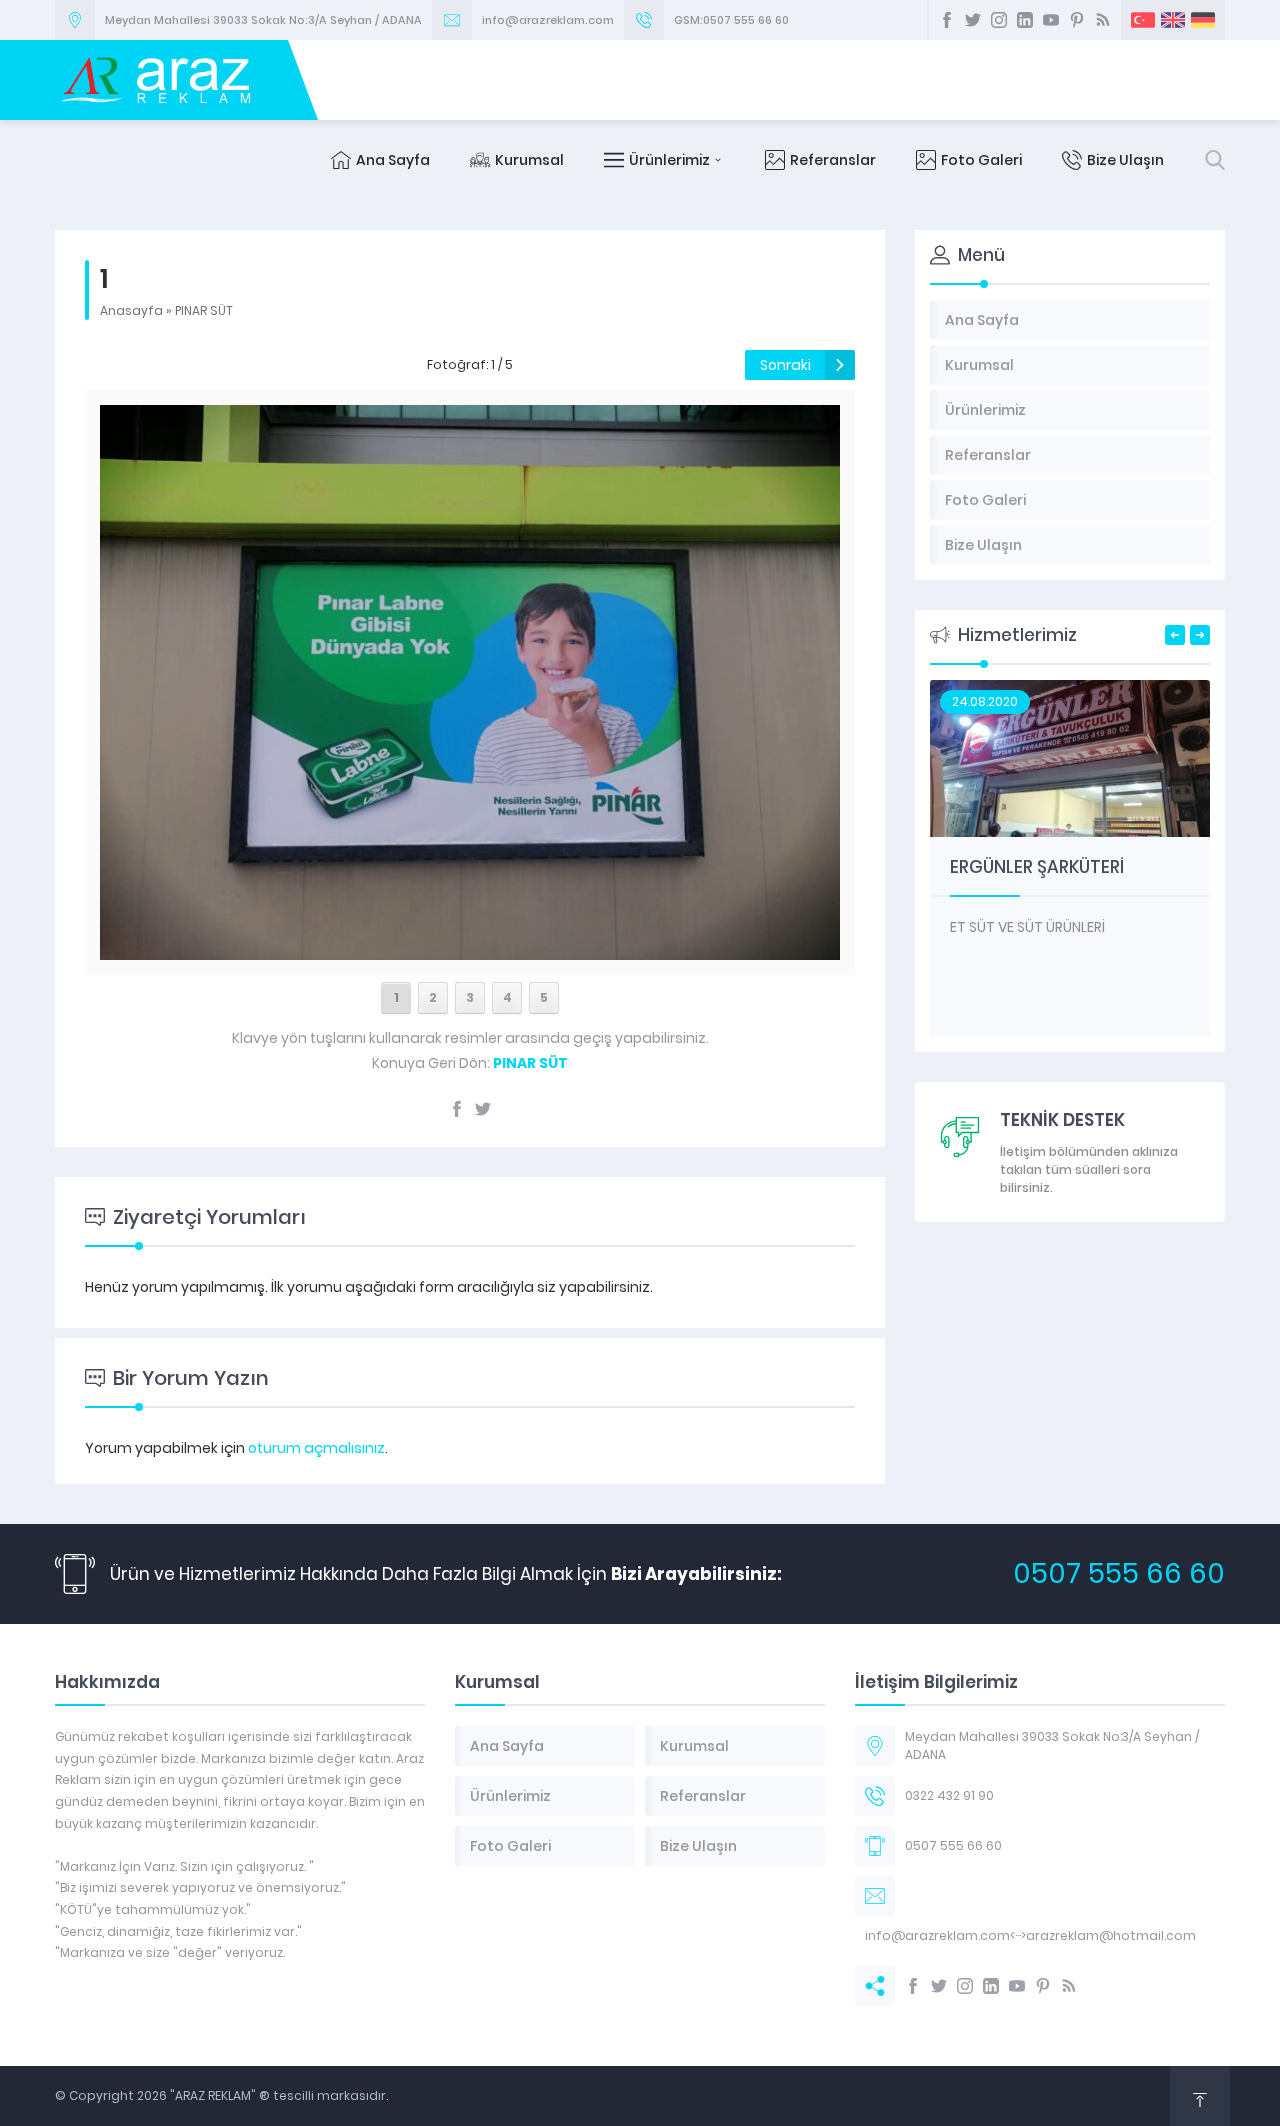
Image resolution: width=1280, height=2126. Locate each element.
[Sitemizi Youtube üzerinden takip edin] (1051, 20)
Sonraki (785, 365)
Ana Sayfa (393, 160)
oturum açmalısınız (316, 1448)
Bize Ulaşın (1125, 160)
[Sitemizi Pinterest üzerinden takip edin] (1077, 20)
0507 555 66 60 (1119, 1573)
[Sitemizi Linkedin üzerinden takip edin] (1025, 20)
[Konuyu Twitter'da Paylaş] (483, 1109)
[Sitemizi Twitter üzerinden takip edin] (973, 20)
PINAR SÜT (204, 310)
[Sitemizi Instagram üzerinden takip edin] (999, 20)
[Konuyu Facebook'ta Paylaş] (457, 1109)
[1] (469, 949)
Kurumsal (529, 160)
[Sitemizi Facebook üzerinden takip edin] (947, 20)
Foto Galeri (981, 160)
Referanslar (833, 160)
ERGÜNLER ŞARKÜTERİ (1037, 867)
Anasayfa (131, 310)
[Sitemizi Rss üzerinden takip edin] (1103, 20)
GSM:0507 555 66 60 (731, 20)
